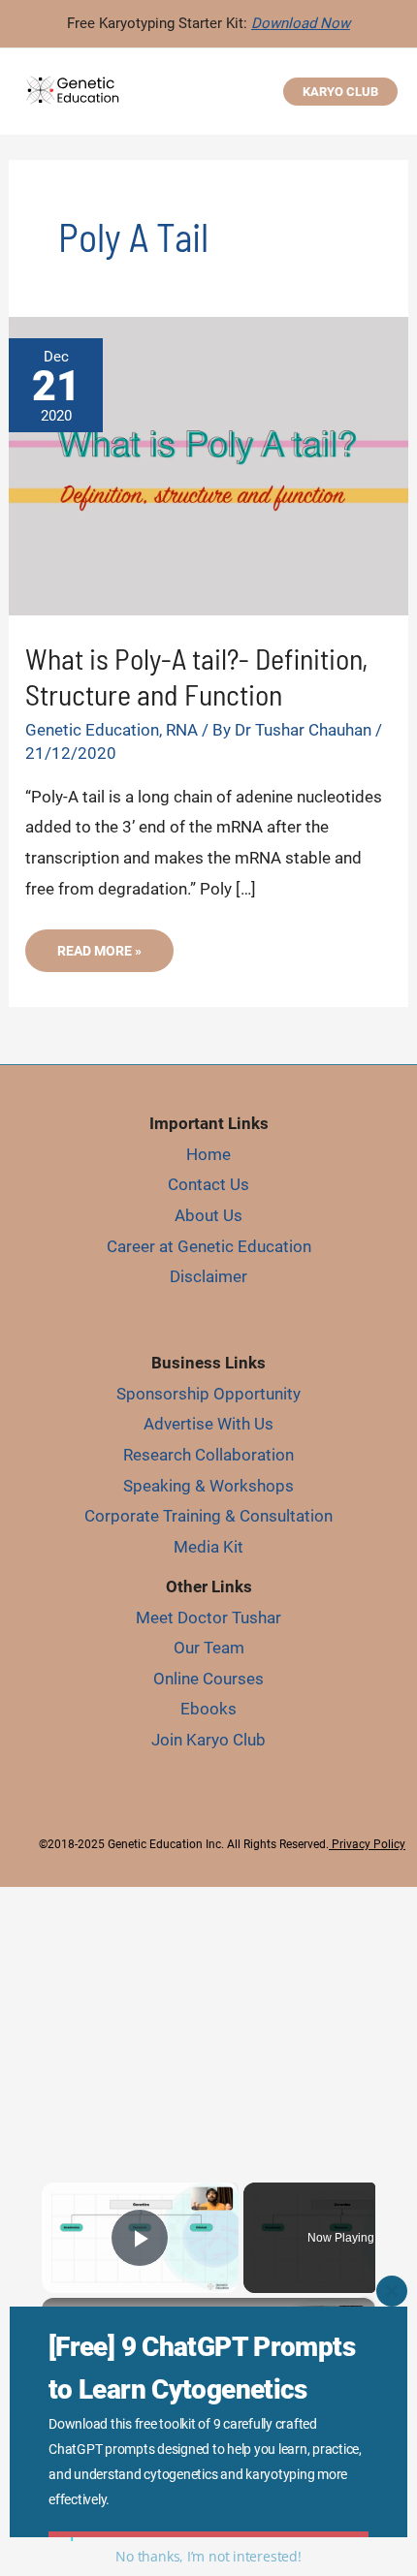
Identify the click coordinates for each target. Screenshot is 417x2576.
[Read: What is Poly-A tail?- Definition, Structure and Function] (208, 464)
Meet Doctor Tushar (208, 1618)
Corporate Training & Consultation (208, 1516)
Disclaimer (208, 1276)
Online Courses (208, 1679)
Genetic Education (92, 730)
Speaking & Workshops (208, 1486)
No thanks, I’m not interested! (208, 2556)
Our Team (209, 1648)
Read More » (99, 957)
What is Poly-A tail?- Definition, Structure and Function (197, 676)
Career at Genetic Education (209, 1246)
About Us (208, 1215)
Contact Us (208, 1184)
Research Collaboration (208, 1455)
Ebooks (208, 1709)
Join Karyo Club (208, 1740)
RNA (182, 730)
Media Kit (208, 1547)
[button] (340, 92)
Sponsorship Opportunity (208, 1394)
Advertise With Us (208, 1424)
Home (208, 1154)
